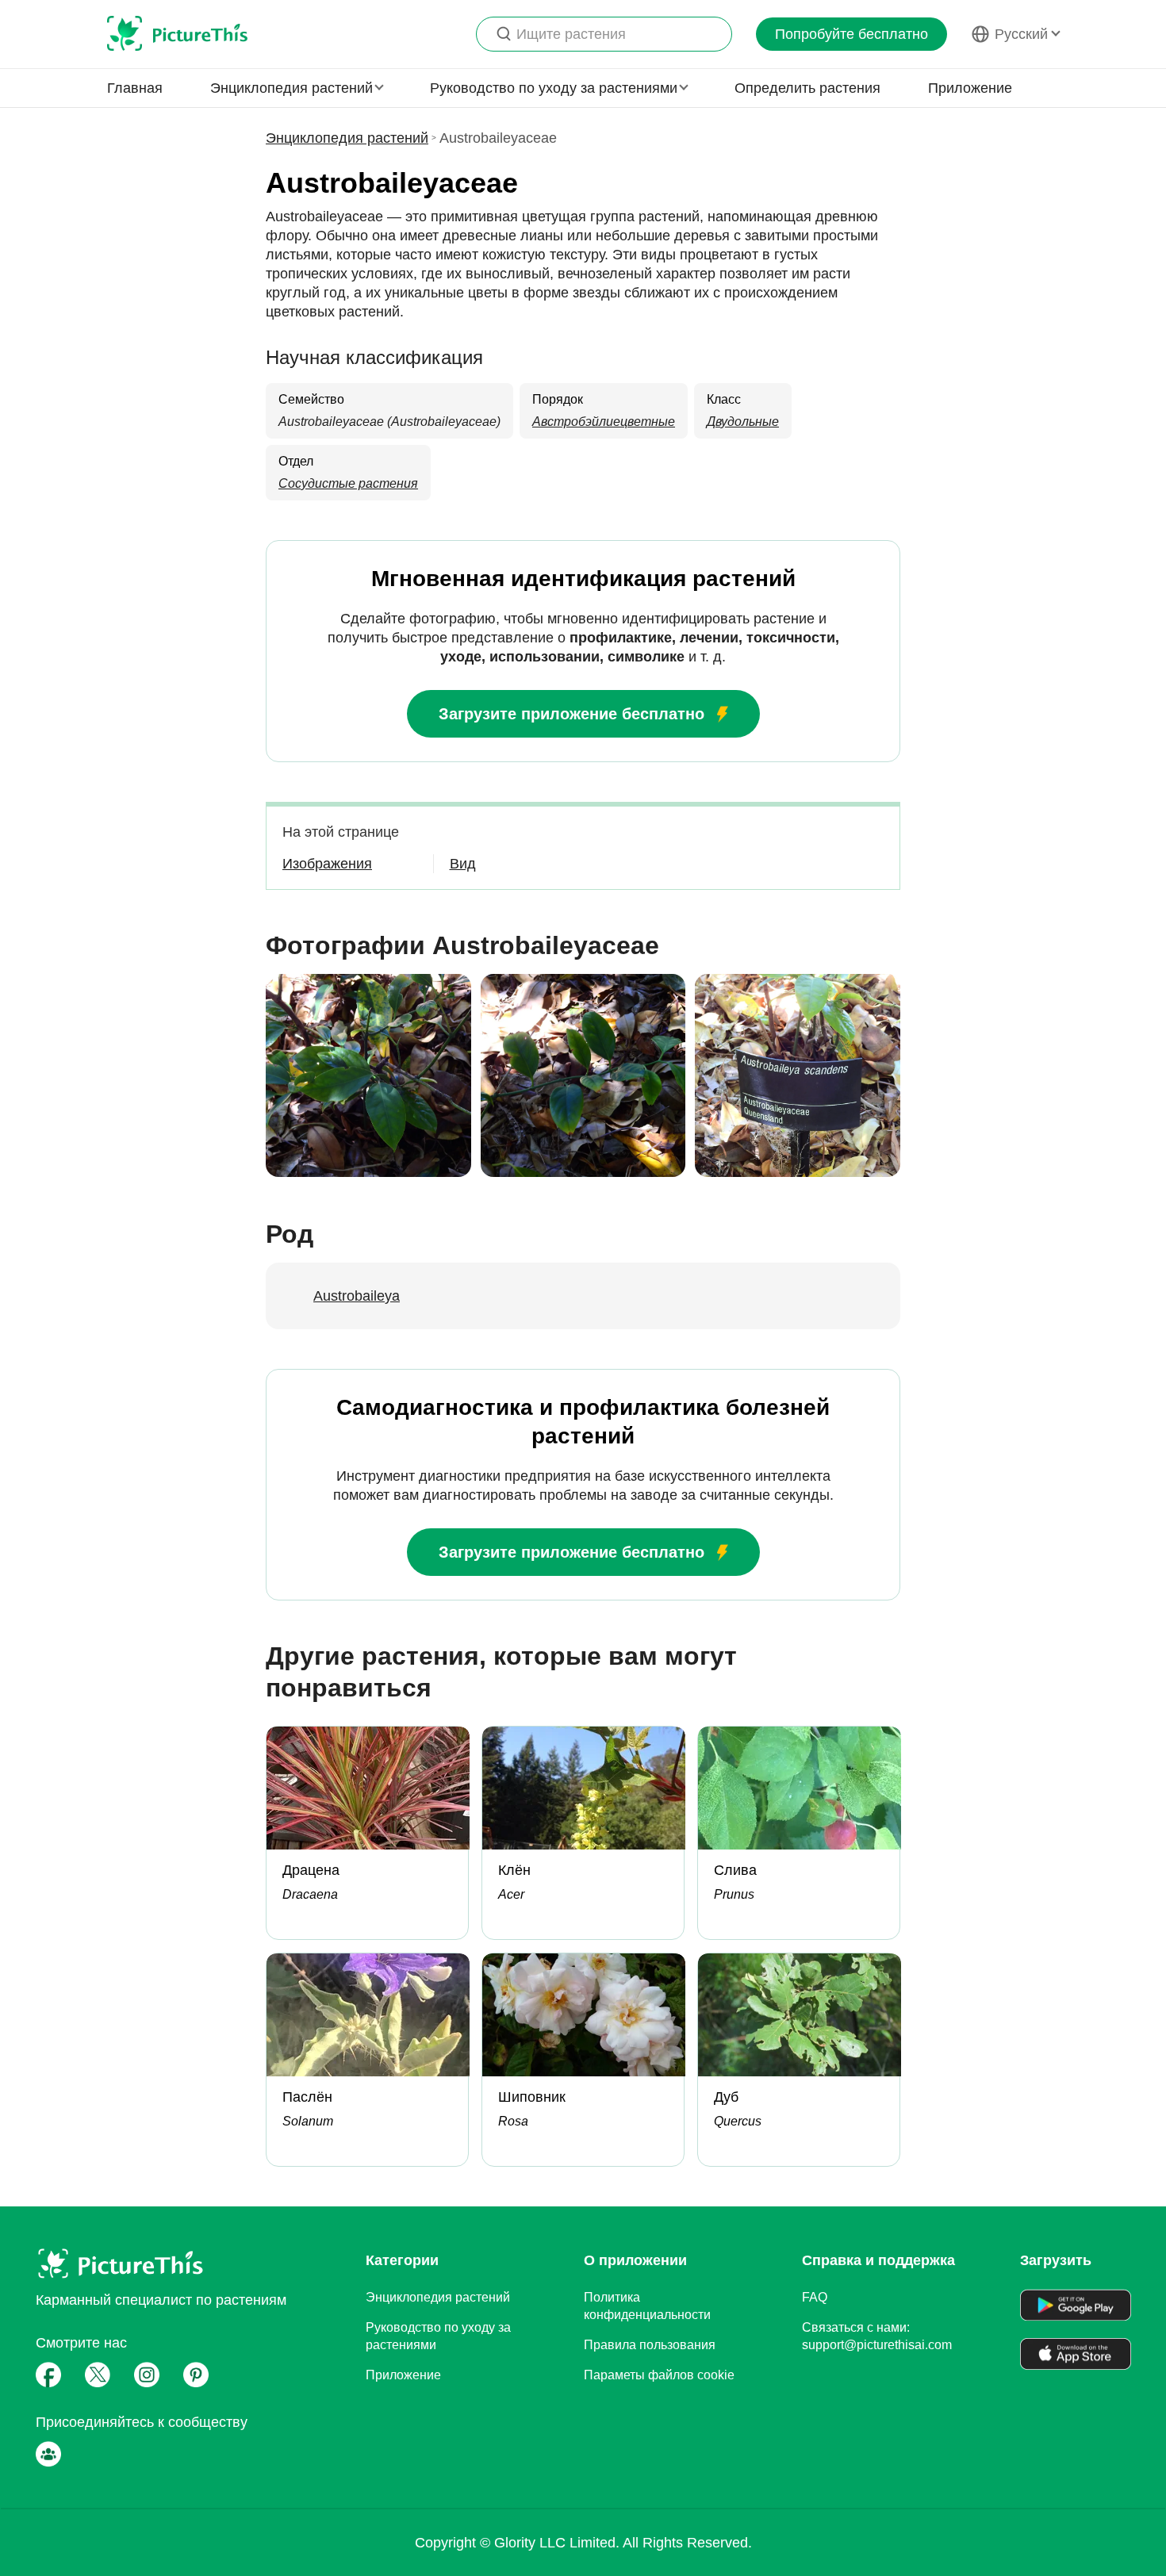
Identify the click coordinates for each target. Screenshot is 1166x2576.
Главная (135, 88)
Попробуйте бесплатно (851, 34)
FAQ (815, 2297)
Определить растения (807, 88)
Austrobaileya (357, 1296)
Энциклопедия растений (347, 138)
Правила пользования (650, 2345)
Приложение (970, 88)
